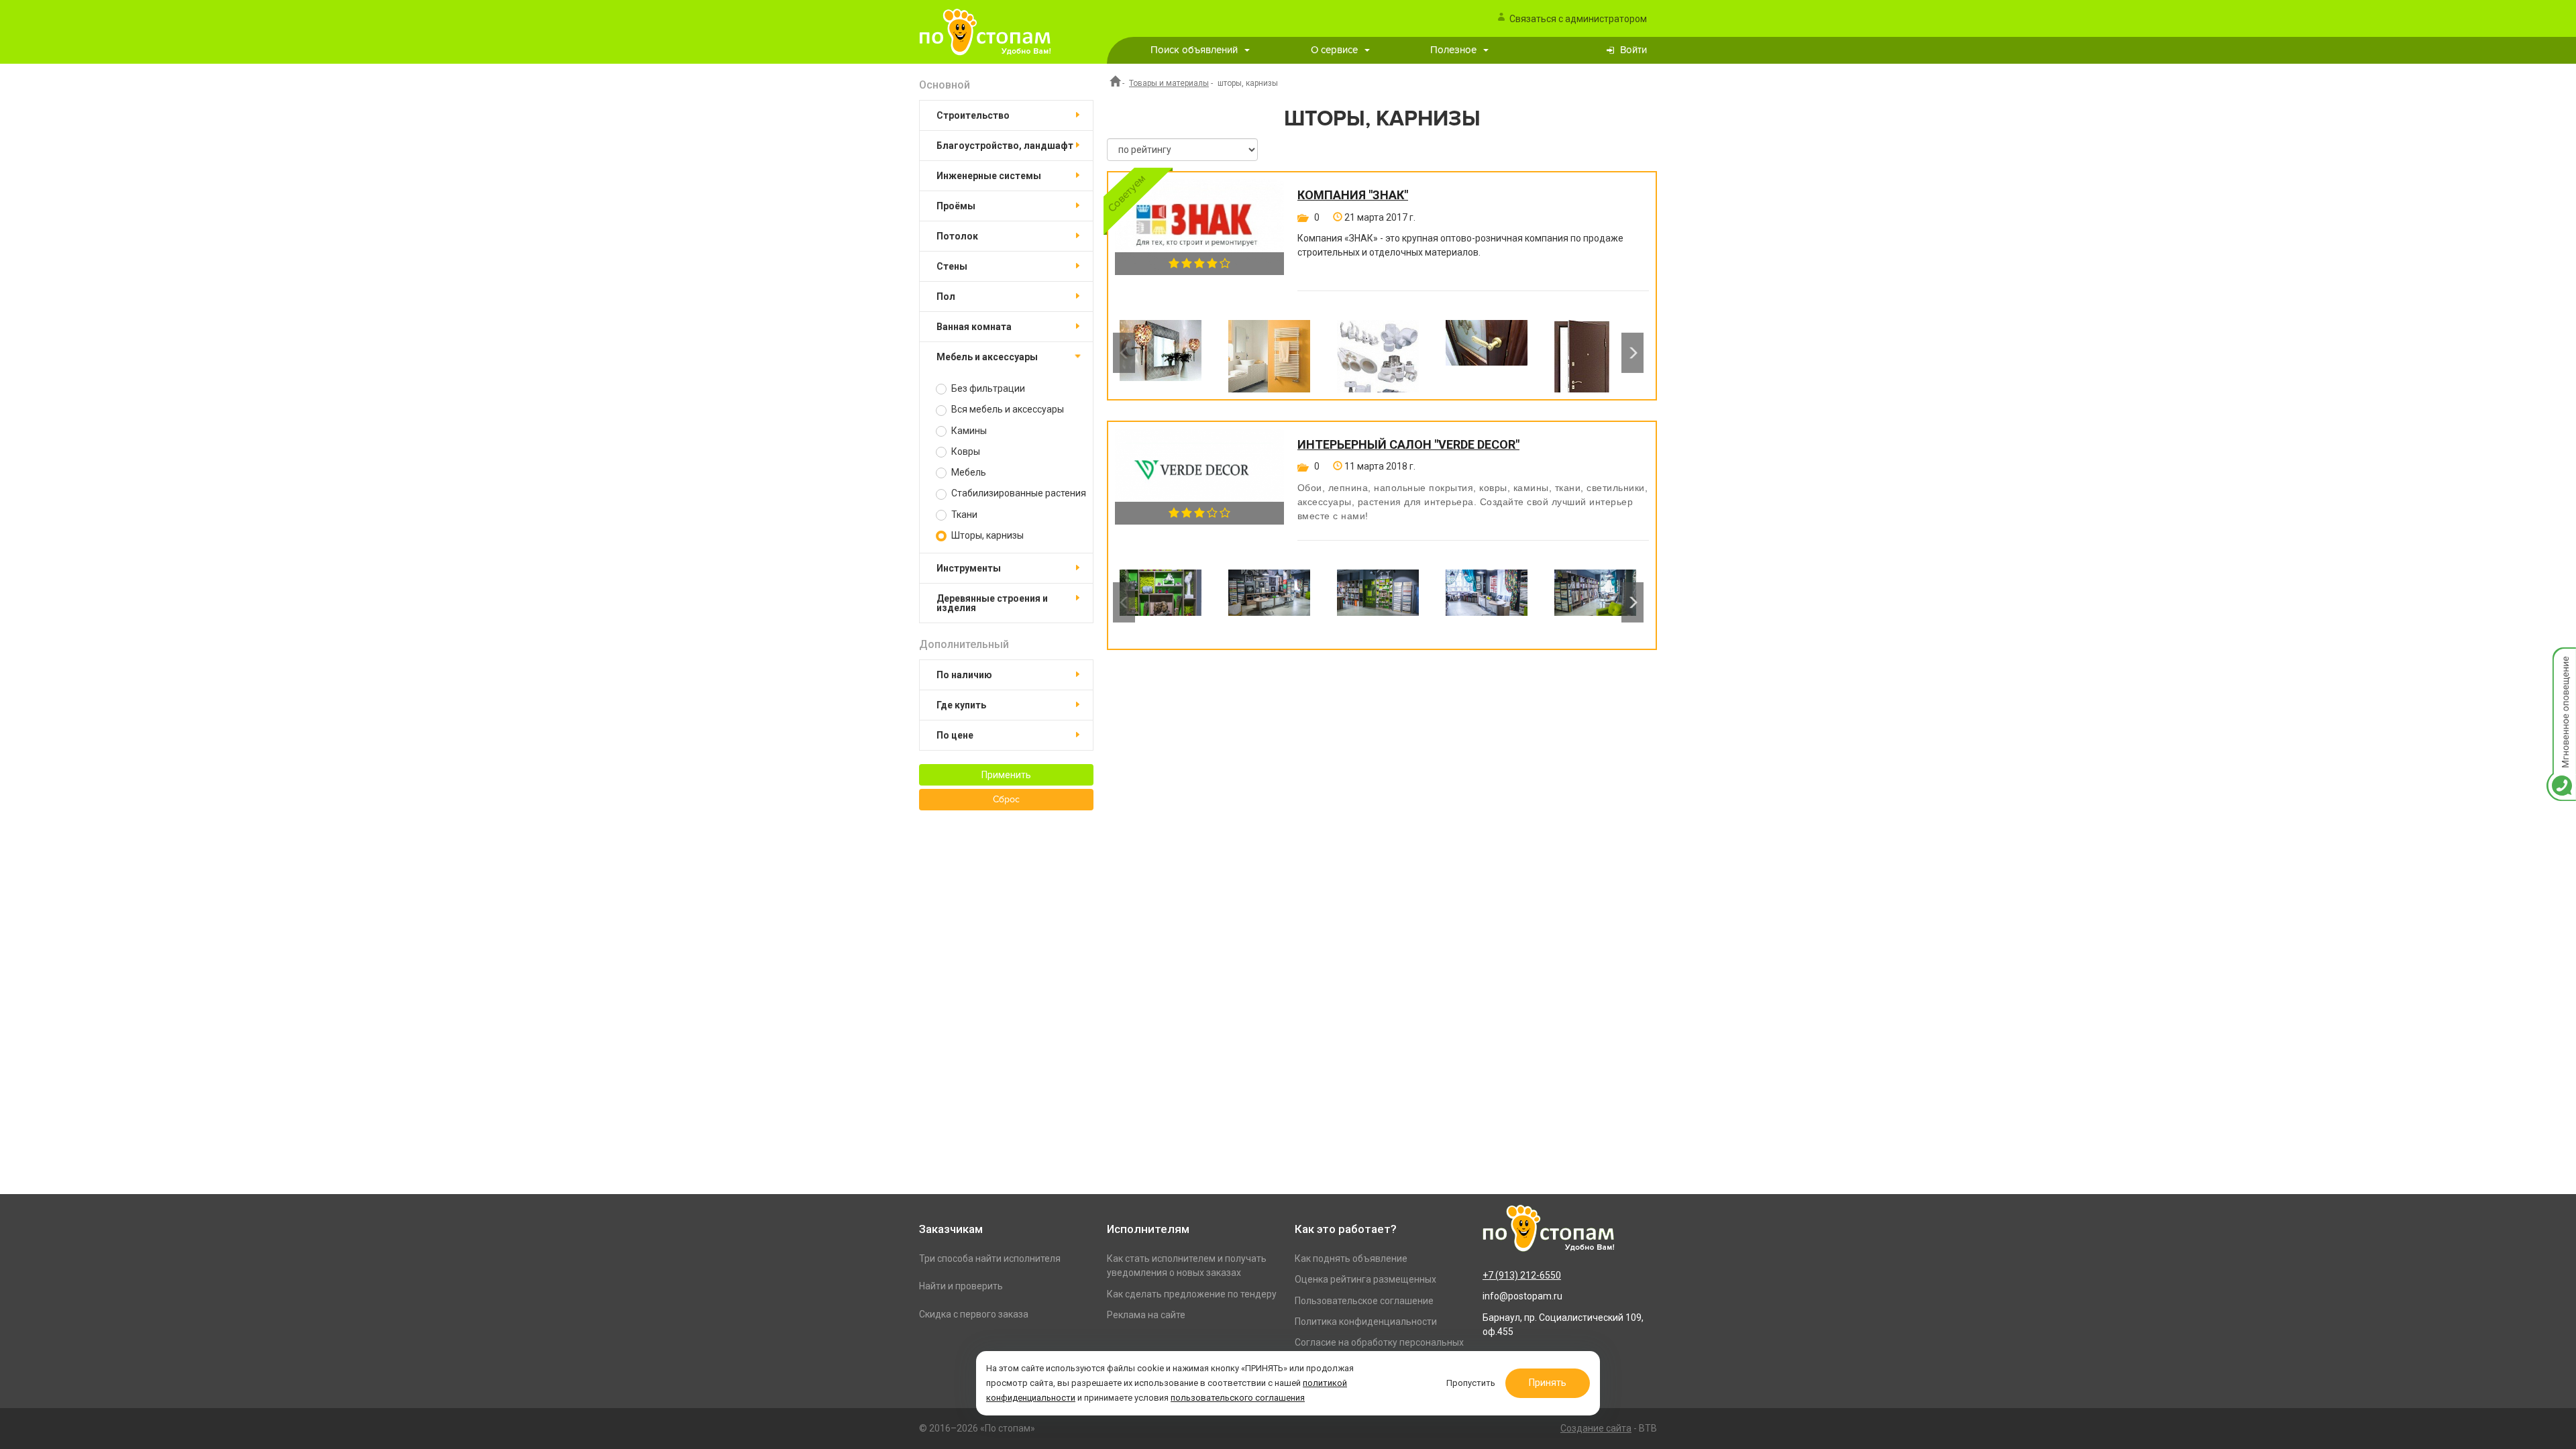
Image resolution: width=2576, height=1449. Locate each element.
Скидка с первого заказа (974, 1314)
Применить (1006, 775)
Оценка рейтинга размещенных (1365, 1279)
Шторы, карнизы (986, 535)
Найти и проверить (961, 1286)
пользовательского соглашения (1238, 1398)
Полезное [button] (1453, 50)
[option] (1161, 353)
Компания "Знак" (1353, 195)
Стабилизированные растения (1018, 493)
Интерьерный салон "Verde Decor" (1408, 445)
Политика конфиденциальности (1366, 1322)
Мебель (968, 472)
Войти (1633, 50)
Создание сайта (1596, 1428)
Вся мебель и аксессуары (1007, 409)
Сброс (1006, 800)
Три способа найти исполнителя (990, 1258)
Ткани (963, 515)
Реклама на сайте (1146, 1315)
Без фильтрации (987, 388)
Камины (968, 431)
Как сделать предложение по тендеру (1192, 1294)
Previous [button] (1124, 353)
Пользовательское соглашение (1364, 1301)
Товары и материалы (1169, 83)
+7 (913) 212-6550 (1522, 1275)
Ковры (965, 451)
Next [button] (1632, 353)
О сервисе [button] (1334, 50)
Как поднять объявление (1351, 1258)
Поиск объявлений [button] (1194, 50)
